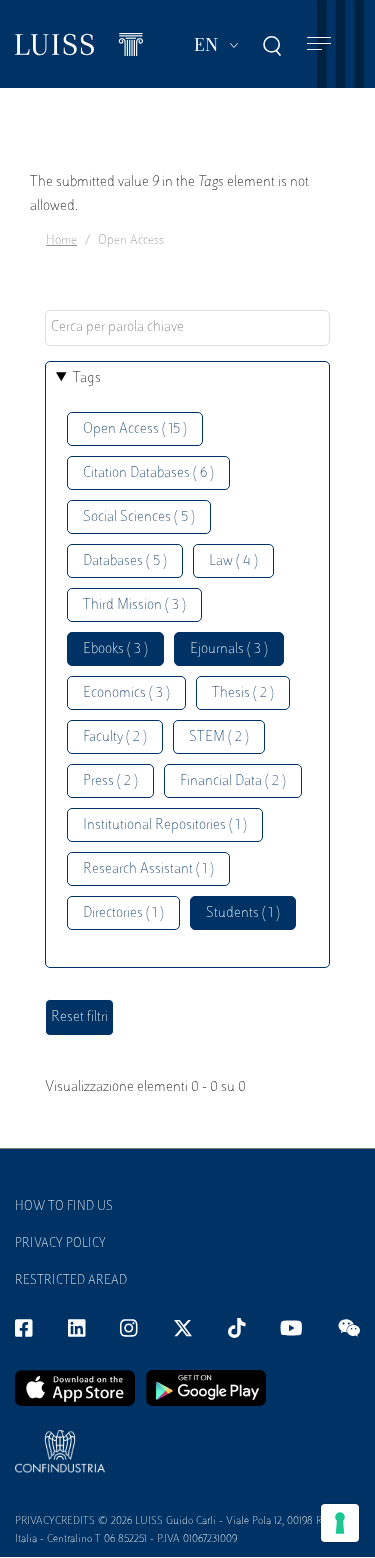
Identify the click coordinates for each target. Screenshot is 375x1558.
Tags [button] (87, 378)
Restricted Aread (71, 1281)
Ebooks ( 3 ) (115, 649)
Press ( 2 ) (110, 781)
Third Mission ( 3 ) (134, 605)
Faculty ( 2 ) (115, 737)
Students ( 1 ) (243, 913)
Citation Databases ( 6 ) (148, 473)
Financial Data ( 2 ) (233, 781)
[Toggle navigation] (319, 44)
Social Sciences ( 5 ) (139, 517)
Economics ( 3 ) (126, 693)
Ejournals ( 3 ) (229, 649)
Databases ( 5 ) (125, 561)
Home (61, 241)
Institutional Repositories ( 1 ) (165, 825)
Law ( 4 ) (233, 561)
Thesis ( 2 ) (243, 693)
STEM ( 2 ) (219, 737)
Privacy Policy (60, 1244)
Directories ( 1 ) (123, 913)
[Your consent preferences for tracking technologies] (340, 1523)
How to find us (64, 1207)
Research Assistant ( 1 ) (148, 869)
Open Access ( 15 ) (135, 429)
